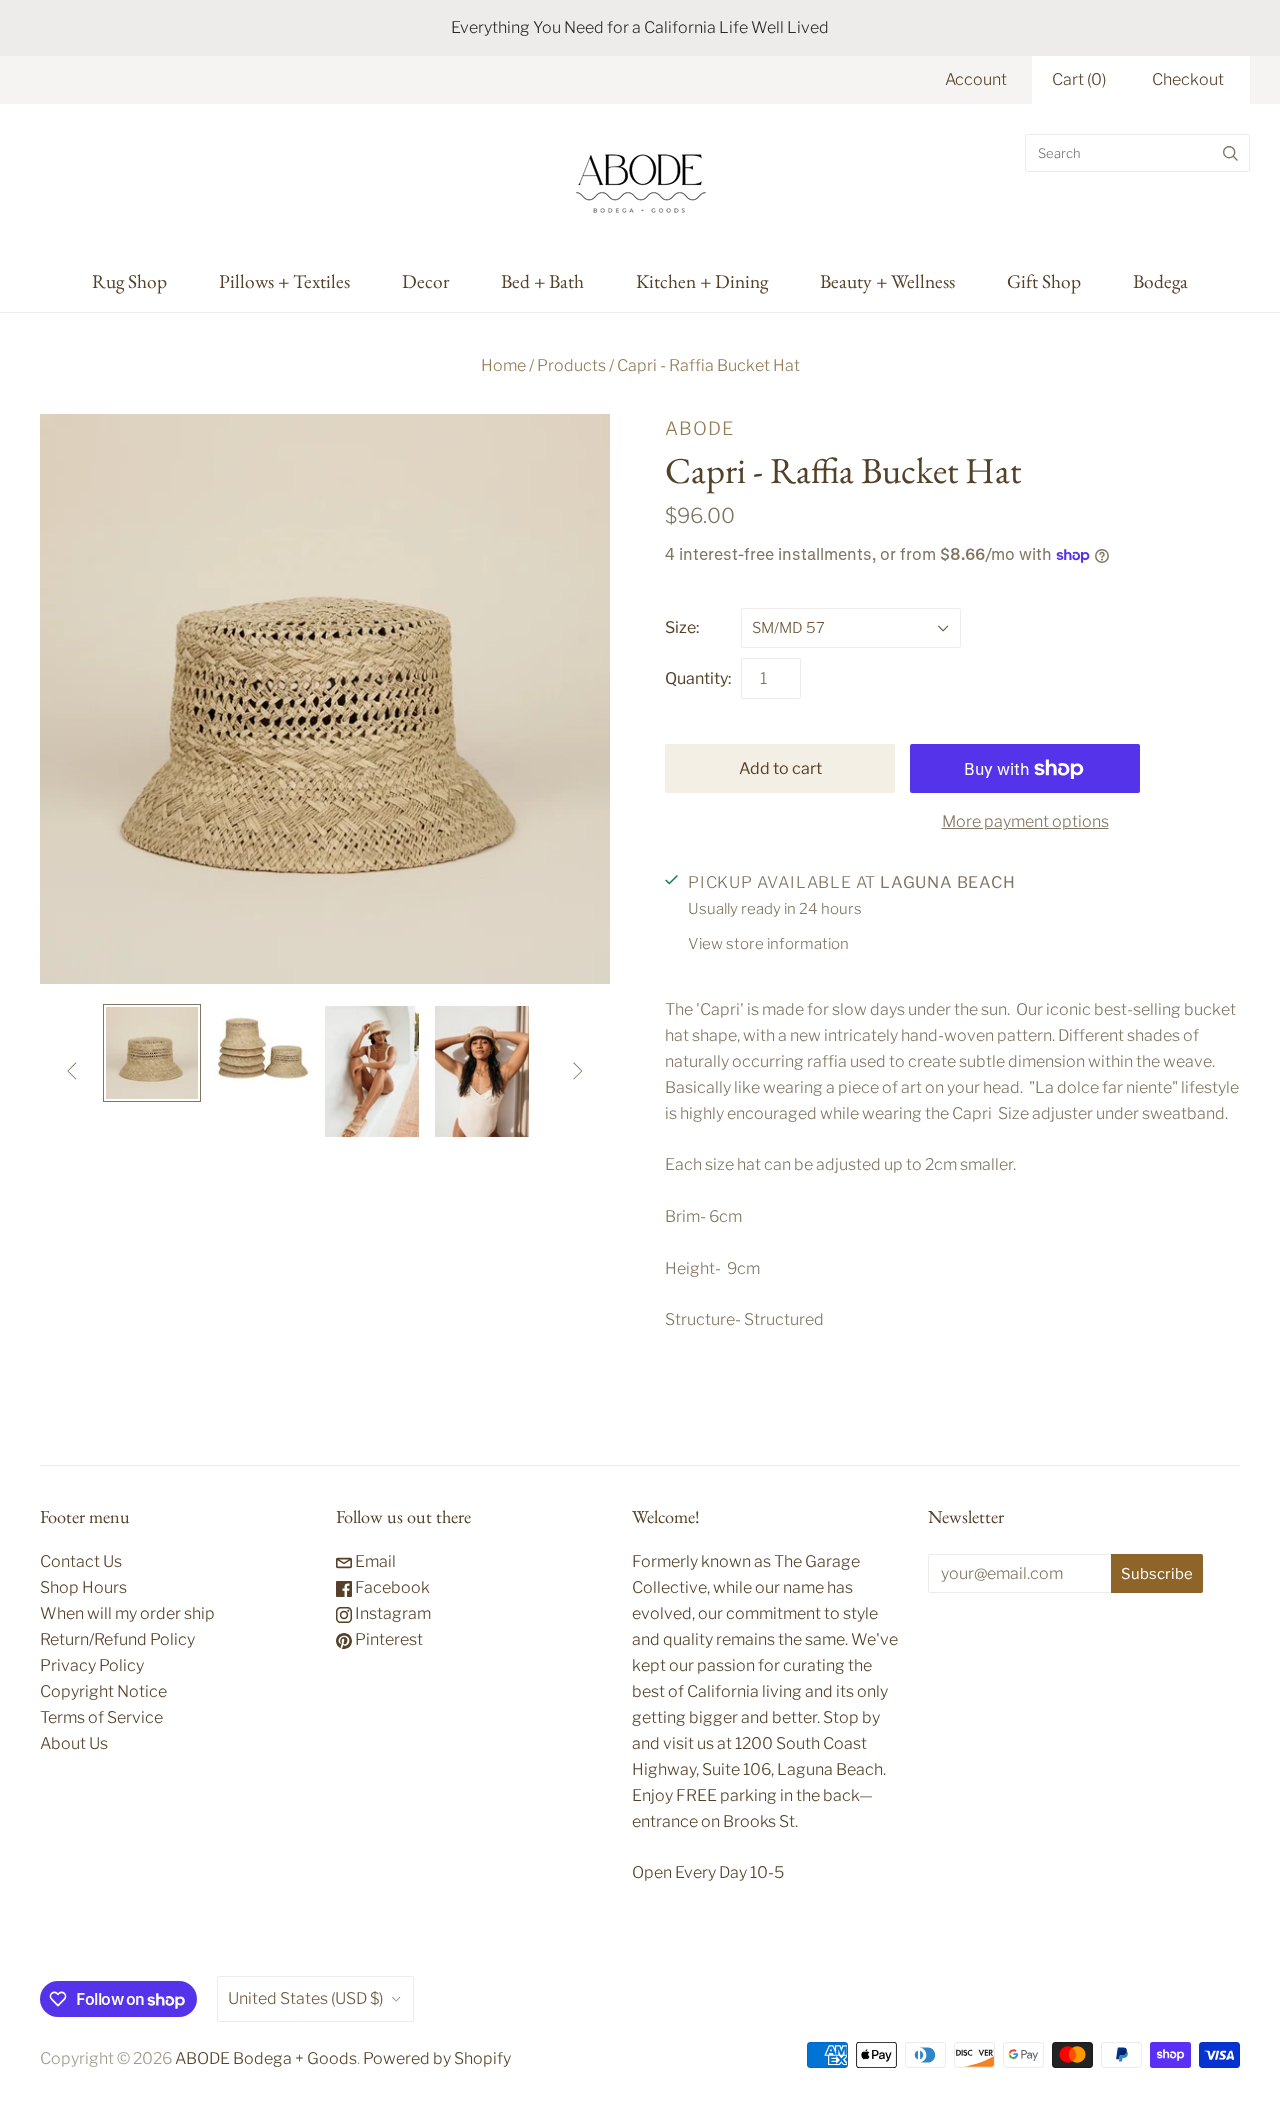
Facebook (391, 1587)
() (1079, 79)
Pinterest (387, 1639)
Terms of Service (101, 1717)
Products (571, 365)
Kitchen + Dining (702, 281)
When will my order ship (127, 1613)
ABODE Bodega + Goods (266, 2058)
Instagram (391, 1613)
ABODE (699, 428)
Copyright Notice (103, 1691)
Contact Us (81, 1561)
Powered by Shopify (437, 2058)
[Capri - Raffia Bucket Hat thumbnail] (152, 1053)
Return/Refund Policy (117, 1639)
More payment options (1025, 821)
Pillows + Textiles (284, 281)
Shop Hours (83, 1587)
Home (503, 365)
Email (374, 1561)
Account (976, 79)
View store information (768, 944)
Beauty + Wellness (887, 281)
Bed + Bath (542, 281)
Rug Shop (129, 281)
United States (305, 1998)
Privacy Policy (92, 1665)
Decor (425, 281)
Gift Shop (1044, 281)
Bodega (1160, 281)
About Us (74, 1743)
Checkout (1188, 79)
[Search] (1230, 153)
